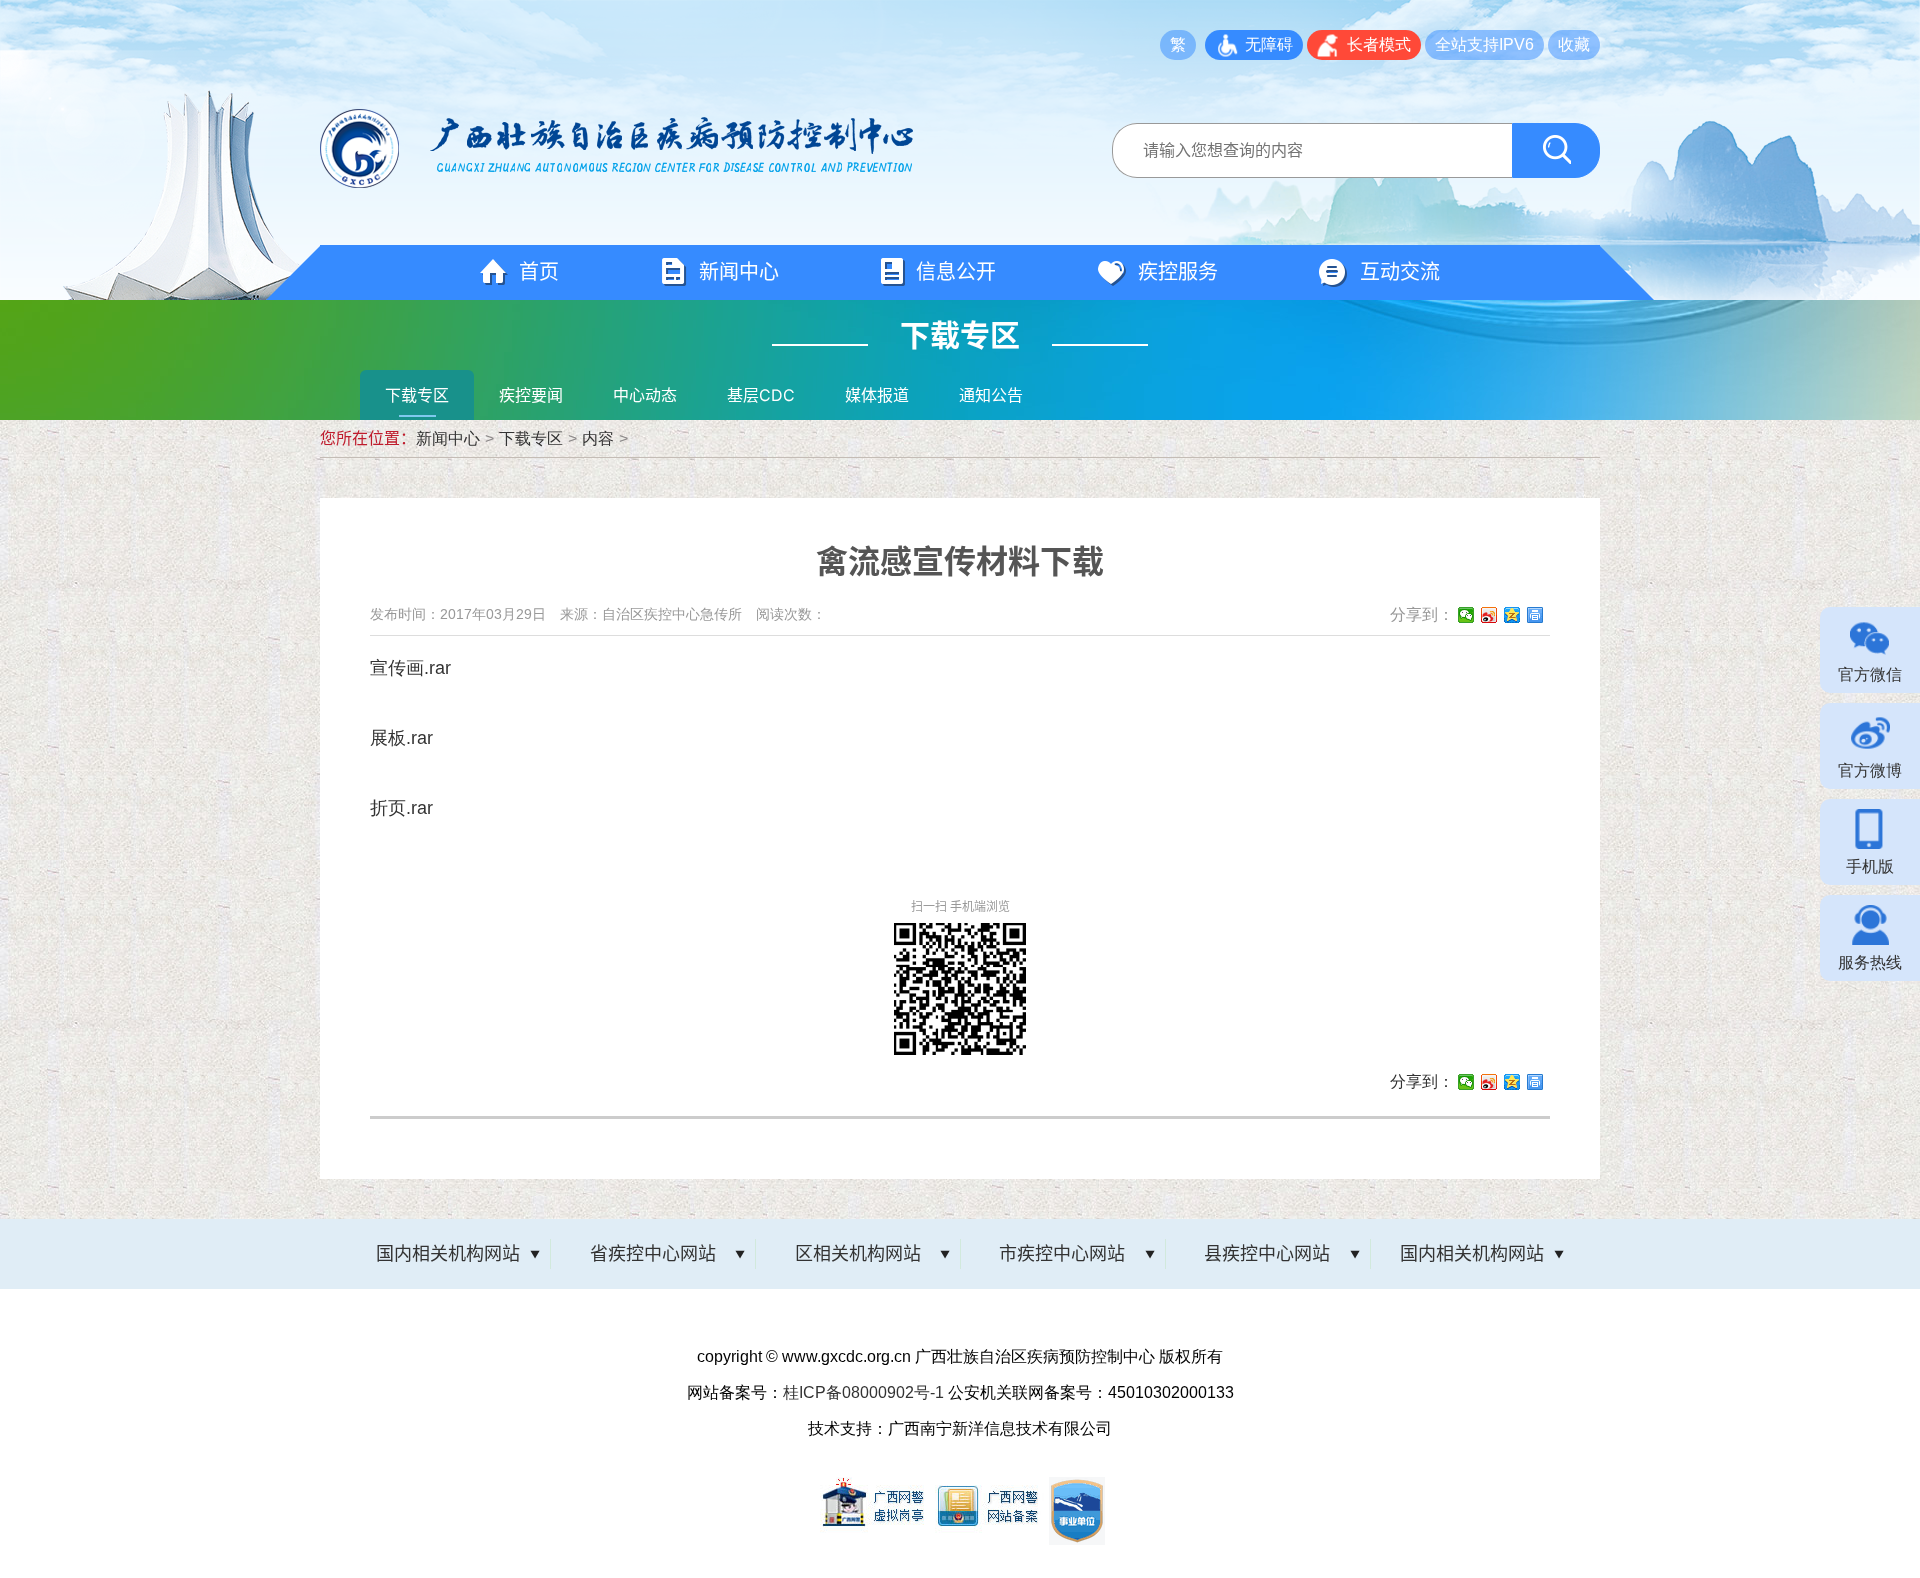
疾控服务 (1178, 272)
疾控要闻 (531, 395)
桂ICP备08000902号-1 (863, 1392)
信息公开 (956, 272)
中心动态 (645, 395)
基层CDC (761, 395)
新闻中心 (739, 272)
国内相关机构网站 (448, 1253)
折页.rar (401, 808)
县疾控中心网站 (1267, 1253)
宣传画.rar (410, 668)
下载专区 (417, 395)
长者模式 (1379, 44)
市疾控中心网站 (1062, 1253)
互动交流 (1400, 272)
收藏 (1574, 44)
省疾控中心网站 (653, 1253)
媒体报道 (877, 395)
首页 (539, 272)
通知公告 (991, 395)
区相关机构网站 (858, 1253)
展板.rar (401, 738)
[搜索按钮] (1556, 150)
